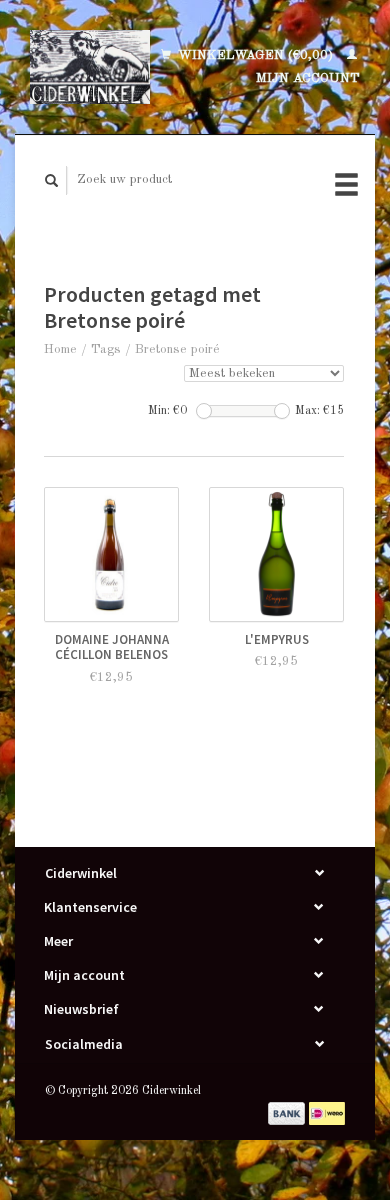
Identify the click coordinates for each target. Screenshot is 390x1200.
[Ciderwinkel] (90, 67)
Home (60, 349)
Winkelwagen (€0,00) (255, 55)
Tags (106, 349)
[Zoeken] (52, 180)
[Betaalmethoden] (288, 1113)
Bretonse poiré (177, 349)
